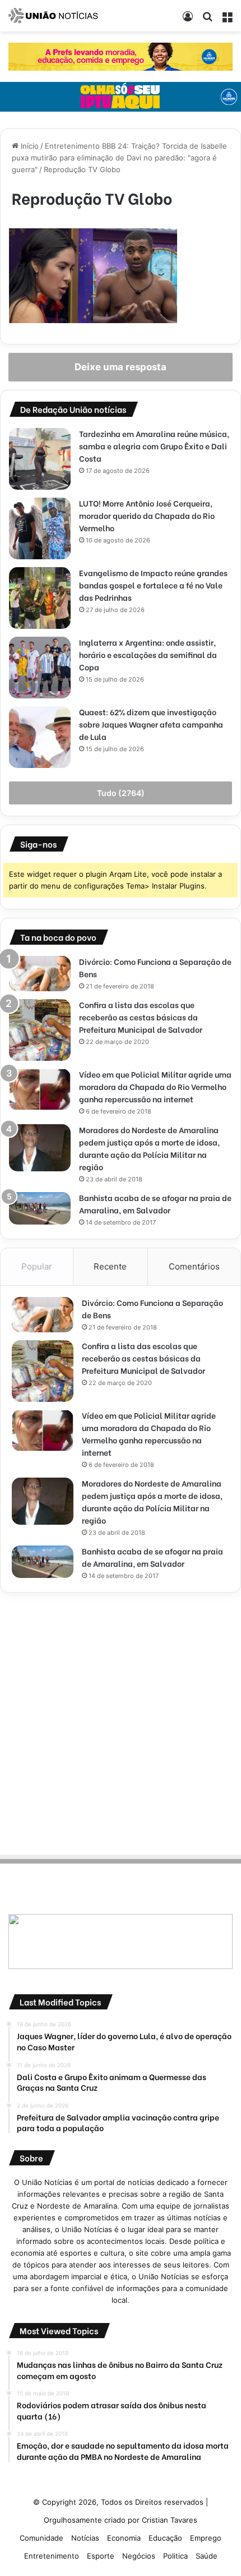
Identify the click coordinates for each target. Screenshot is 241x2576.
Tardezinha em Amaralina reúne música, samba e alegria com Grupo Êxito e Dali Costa (154, 446)
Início (29, 146)
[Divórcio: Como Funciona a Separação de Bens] (40, 974)
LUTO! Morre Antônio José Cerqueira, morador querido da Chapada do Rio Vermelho (147, 515)
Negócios (139, 2556)
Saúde (207, 2556)
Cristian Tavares (170, 2520)
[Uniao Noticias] (53, 16)
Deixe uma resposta (121, 367)
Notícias (85, 2538)
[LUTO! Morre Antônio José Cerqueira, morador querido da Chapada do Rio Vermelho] (40, 528)
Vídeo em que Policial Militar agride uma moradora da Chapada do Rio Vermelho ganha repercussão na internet (155, 1086)
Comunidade (41, 2538)
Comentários (194, 1266)
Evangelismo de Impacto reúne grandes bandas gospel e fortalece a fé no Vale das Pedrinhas (153, 585)
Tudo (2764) (121, 793)
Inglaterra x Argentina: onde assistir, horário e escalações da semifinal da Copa (148, 654)
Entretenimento (52, 2556)
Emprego (206, 2538)
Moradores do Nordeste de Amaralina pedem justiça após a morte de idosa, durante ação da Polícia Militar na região (149, 1148)
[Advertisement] (121, 1722)
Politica (175, 2556)
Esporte (101, 2556)
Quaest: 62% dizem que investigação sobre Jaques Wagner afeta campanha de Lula (151, 724)
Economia (124, 2538)
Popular (37, 1266)
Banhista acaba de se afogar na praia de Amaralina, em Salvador (155, 1204)
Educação (165, 2538)
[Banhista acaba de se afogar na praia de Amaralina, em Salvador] (40, 1208)
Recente (110, 1266)
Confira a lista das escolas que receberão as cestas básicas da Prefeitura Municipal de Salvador (141, 1017)
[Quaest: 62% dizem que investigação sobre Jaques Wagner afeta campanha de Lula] (40, 737)
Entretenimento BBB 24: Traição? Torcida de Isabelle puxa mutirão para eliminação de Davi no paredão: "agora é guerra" (119, 158)
